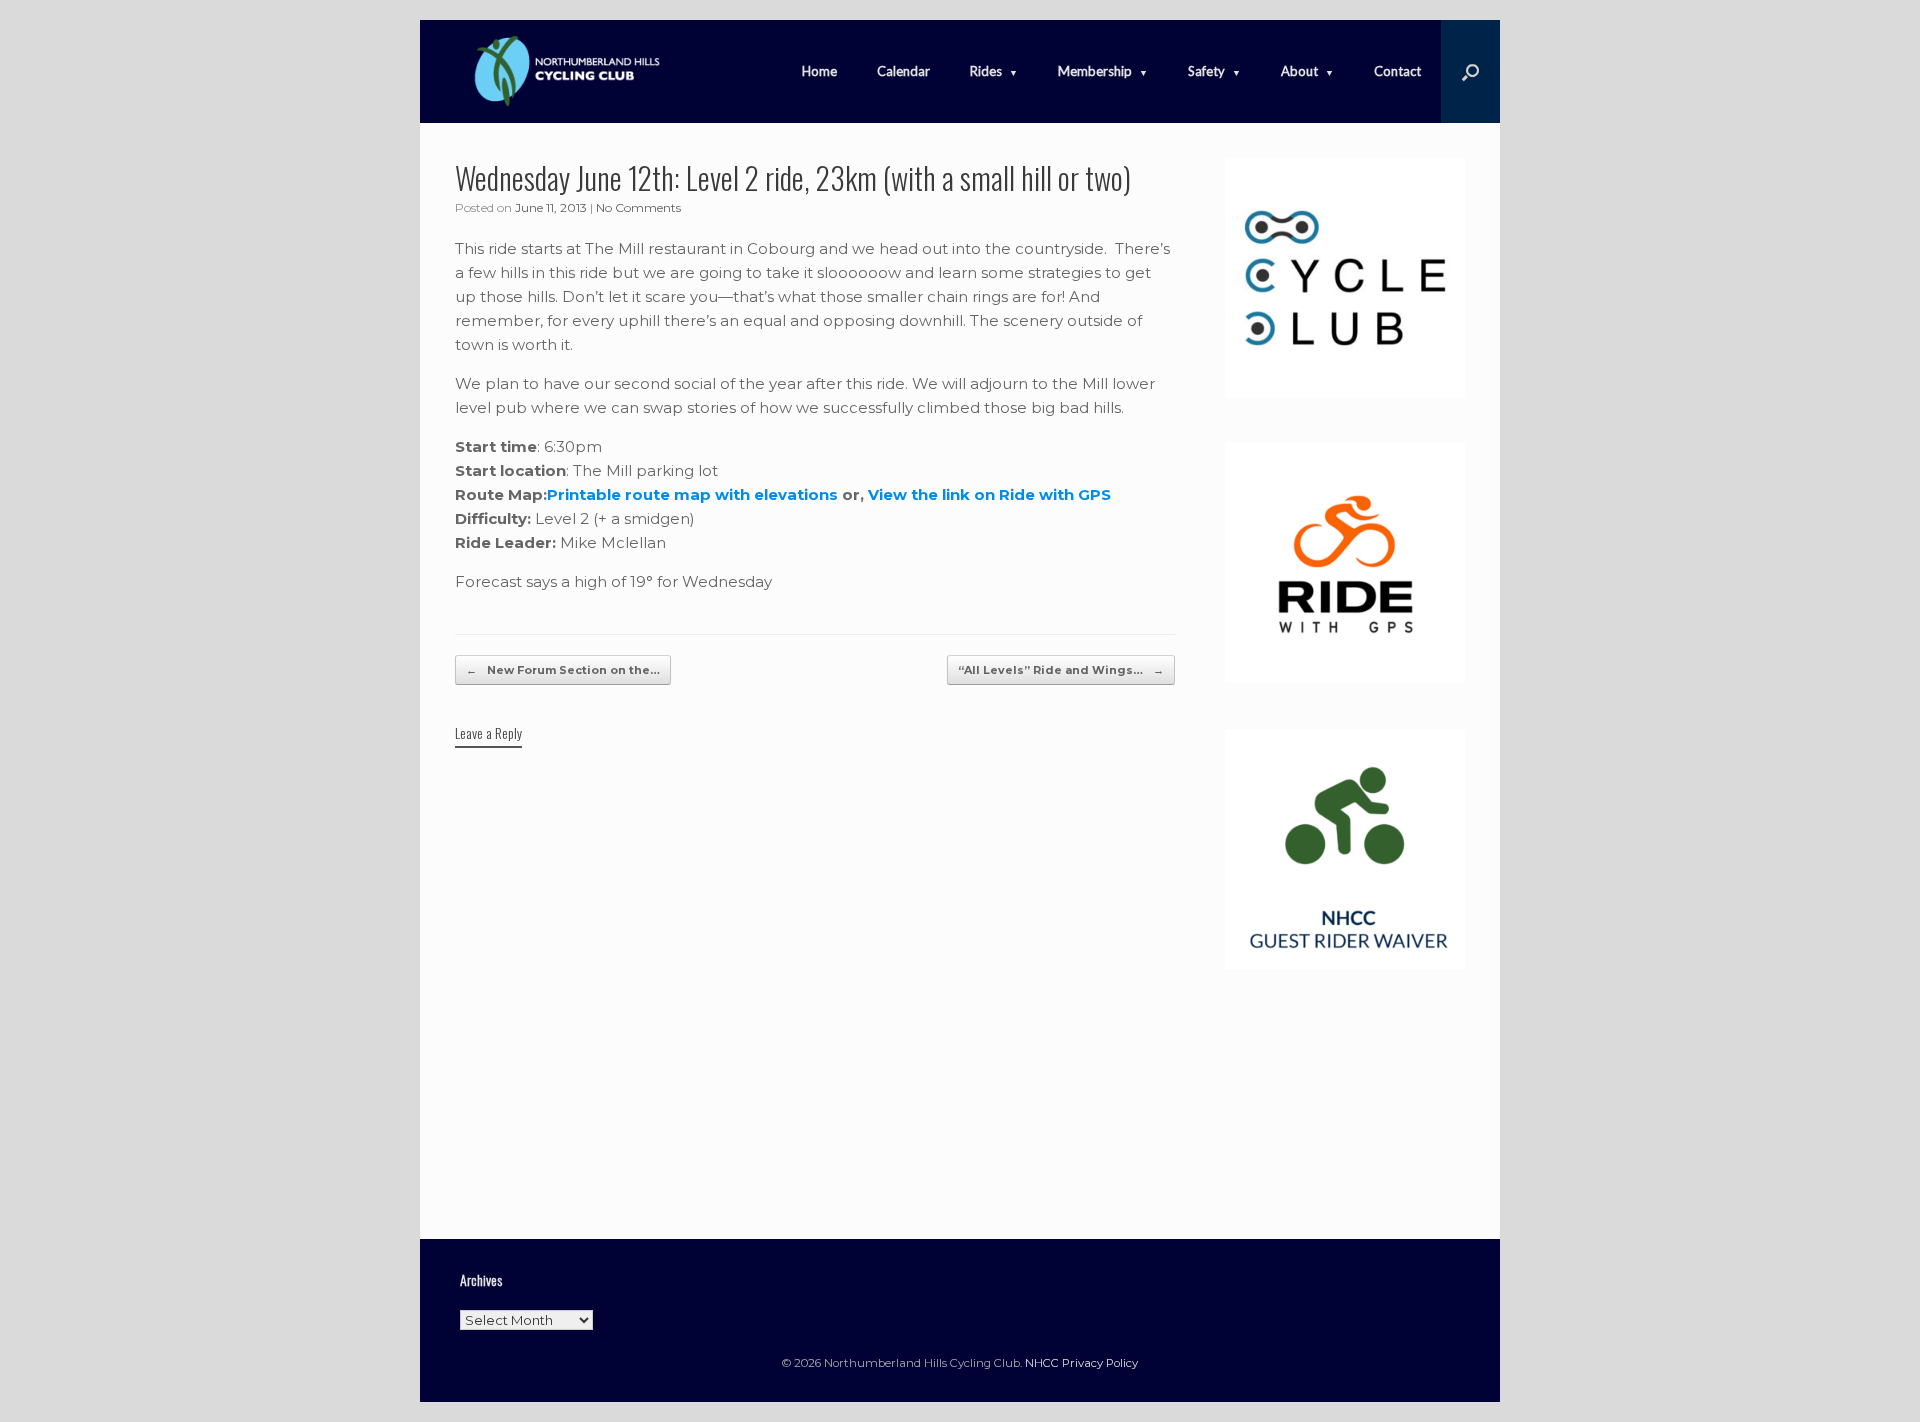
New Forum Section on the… (563, 670)
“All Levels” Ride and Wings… (1061, 670)
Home (819, 71)
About (1299, 71)
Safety (1206, 71)
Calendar (903, 71)
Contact (1397, 71)
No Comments (638, 207)
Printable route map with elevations (694, 494)
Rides (986, 71)
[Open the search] (1470, 71)
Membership (1095, 71)
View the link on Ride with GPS (989, 494)
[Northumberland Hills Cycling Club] (565, 71)
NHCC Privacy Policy (1081, 1363)
